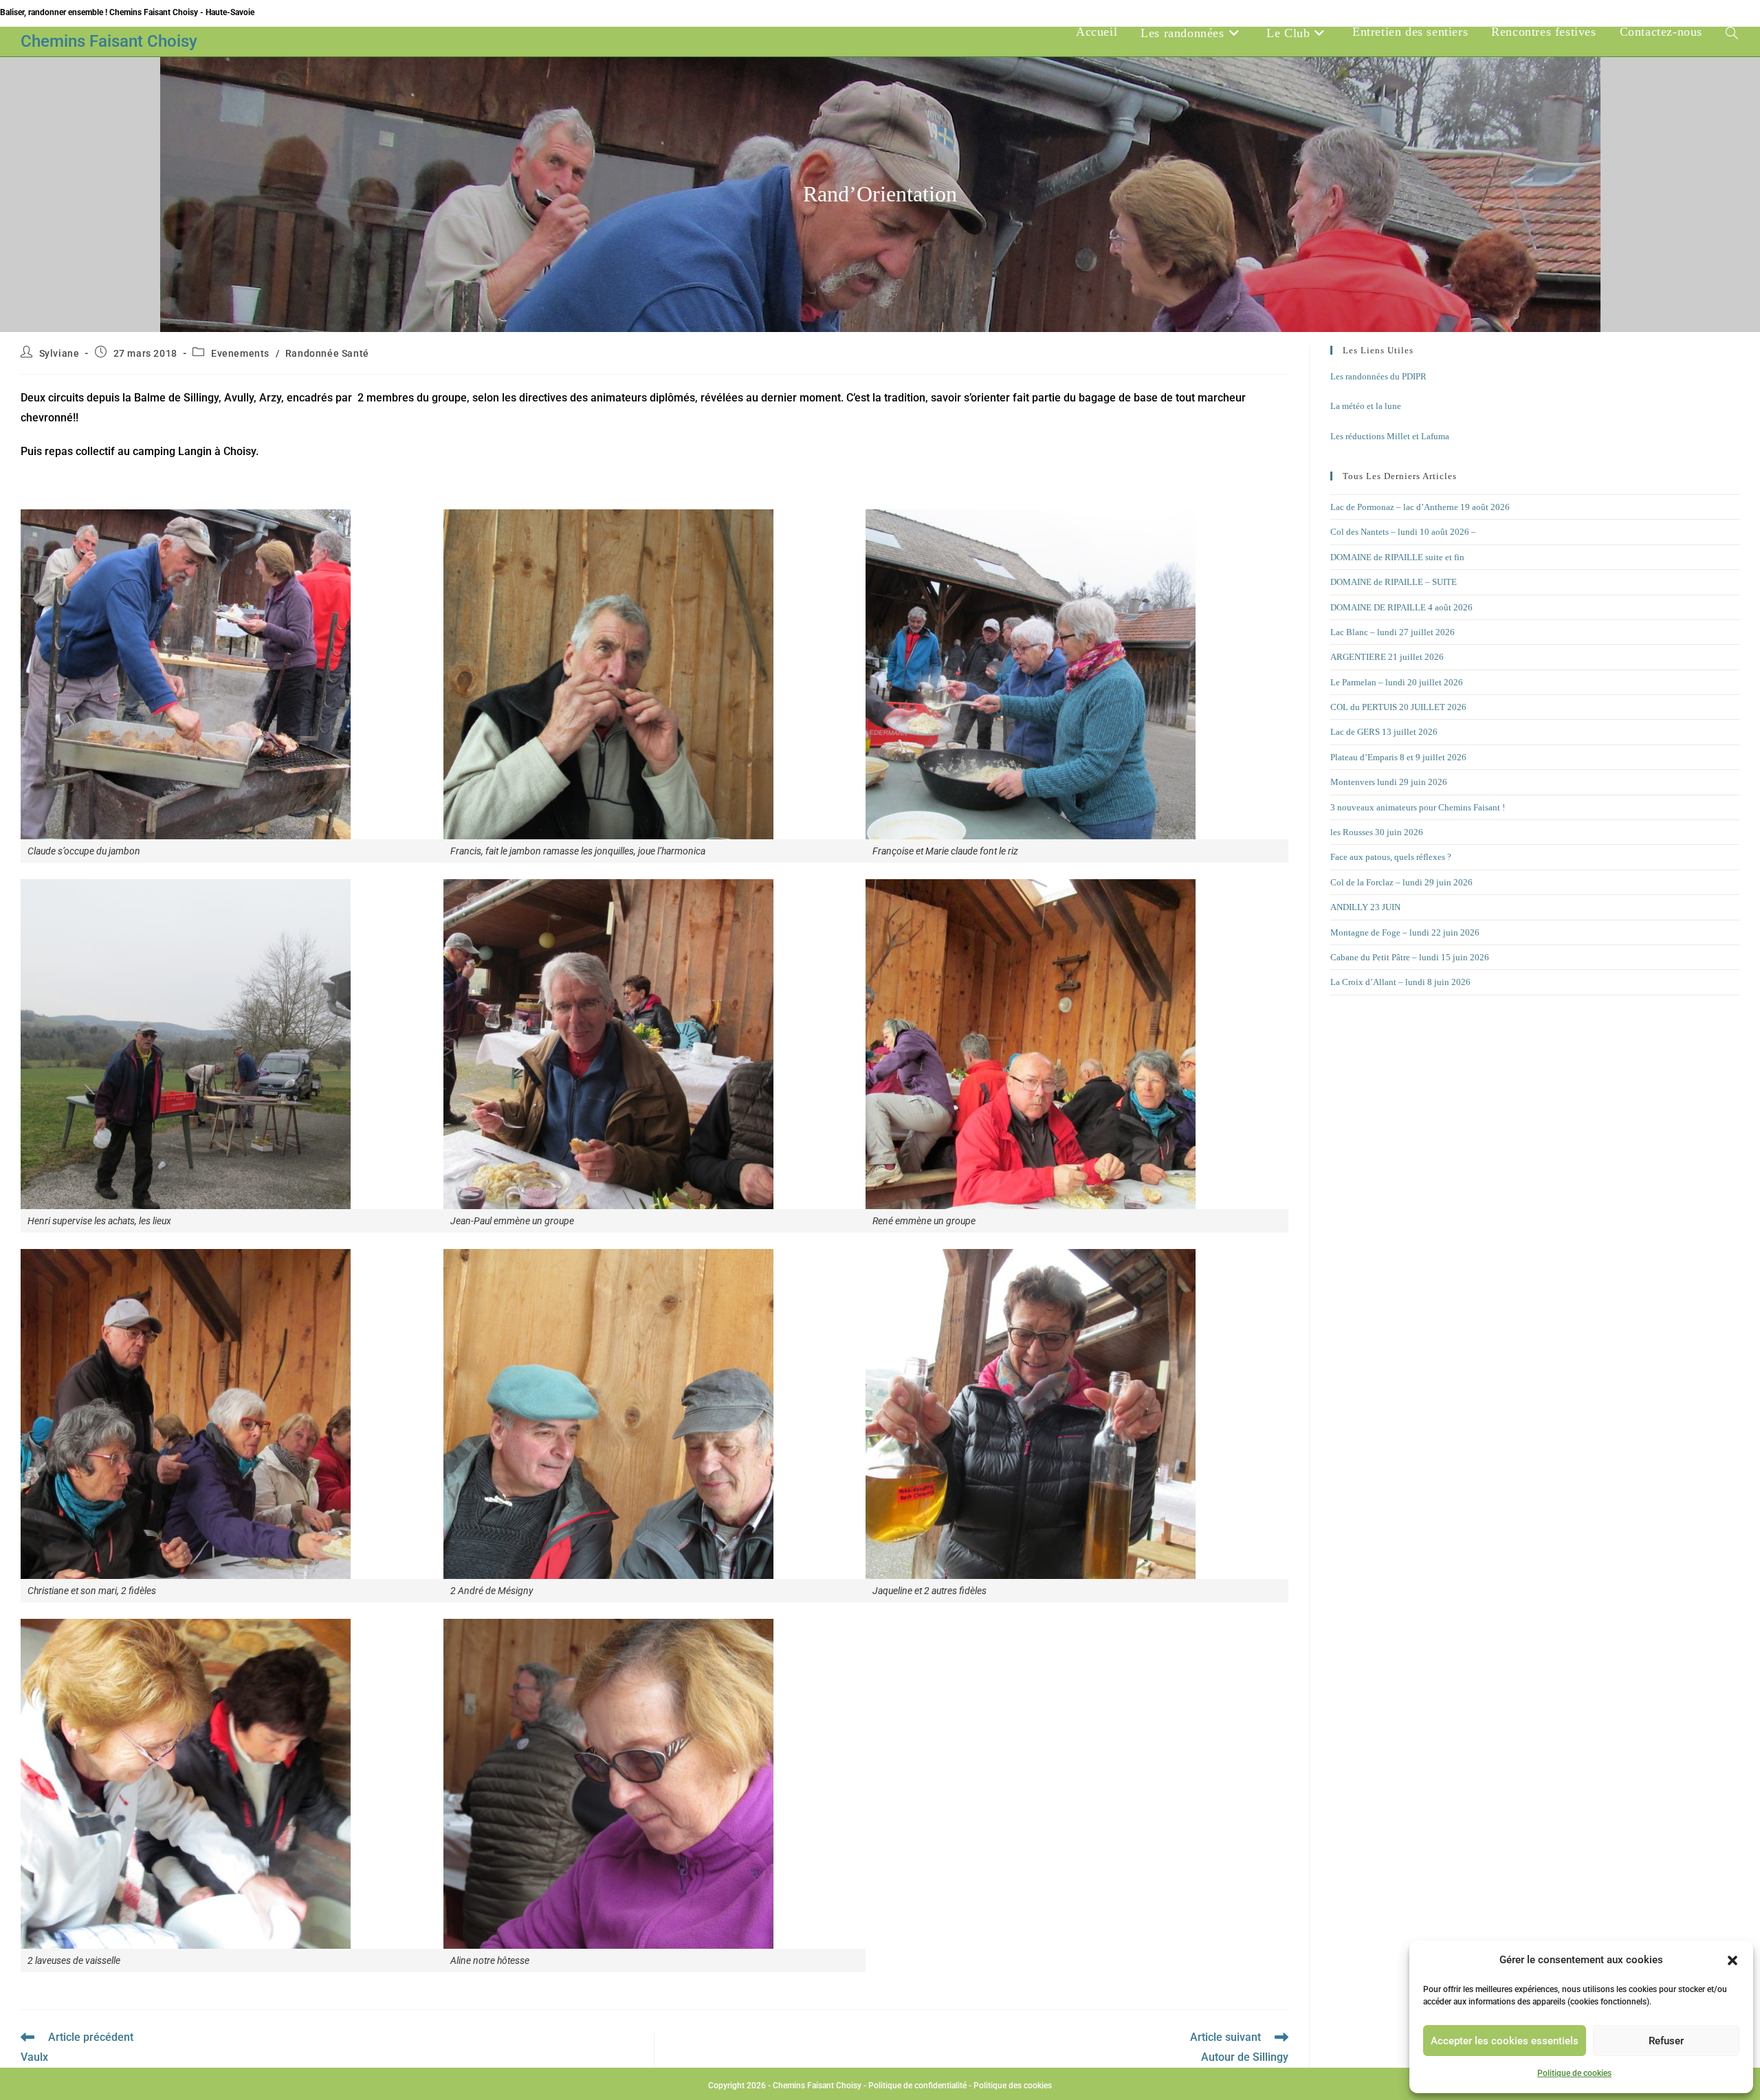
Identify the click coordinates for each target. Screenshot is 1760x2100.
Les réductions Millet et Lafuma (1390, 436)
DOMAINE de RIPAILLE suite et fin (1397, 557)
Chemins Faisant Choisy (109, 41)
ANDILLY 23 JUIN (1365, 907)
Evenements (240, 353)
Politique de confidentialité (917, 2086)
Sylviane (59, 353)
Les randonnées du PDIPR (1378, 376)
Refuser (1666, 2041)
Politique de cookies (1574, 2073)
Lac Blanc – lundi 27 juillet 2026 (1393, 632)
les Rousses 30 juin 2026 (1377, 832)
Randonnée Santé (327, 353)
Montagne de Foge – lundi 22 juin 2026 (1405, 932)
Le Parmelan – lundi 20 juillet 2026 (1397, 682)
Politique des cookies (1013, 2086)
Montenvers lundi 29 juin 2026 (1389, 782)
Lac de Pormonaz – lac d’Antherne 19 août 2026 (1420, 507)
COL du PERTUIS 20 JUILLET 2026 (1398, 707)
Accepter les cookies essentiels (1505, 2041)
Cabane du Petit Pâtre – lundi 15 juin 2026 (1410, 957)
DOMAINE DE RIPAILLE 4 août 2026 (1401, 607)
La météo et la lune (1366, 406)
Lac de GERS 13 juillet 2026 (1384, 732)
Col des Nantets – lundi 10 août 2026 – (1403, 532)
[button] (1732, 1960)
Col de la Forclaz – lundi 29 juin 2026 (1401, 882)
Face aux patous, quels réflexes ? (1391, 857)
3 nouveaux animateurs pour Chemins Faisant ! (1418, 807)
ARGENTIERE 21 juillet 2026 (1387, 657)
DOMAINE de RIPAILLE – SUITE (1394, 582)
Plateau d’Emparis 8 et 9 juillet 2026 (1398, 757)
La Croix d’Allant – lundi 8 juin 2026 (1400, 982)
